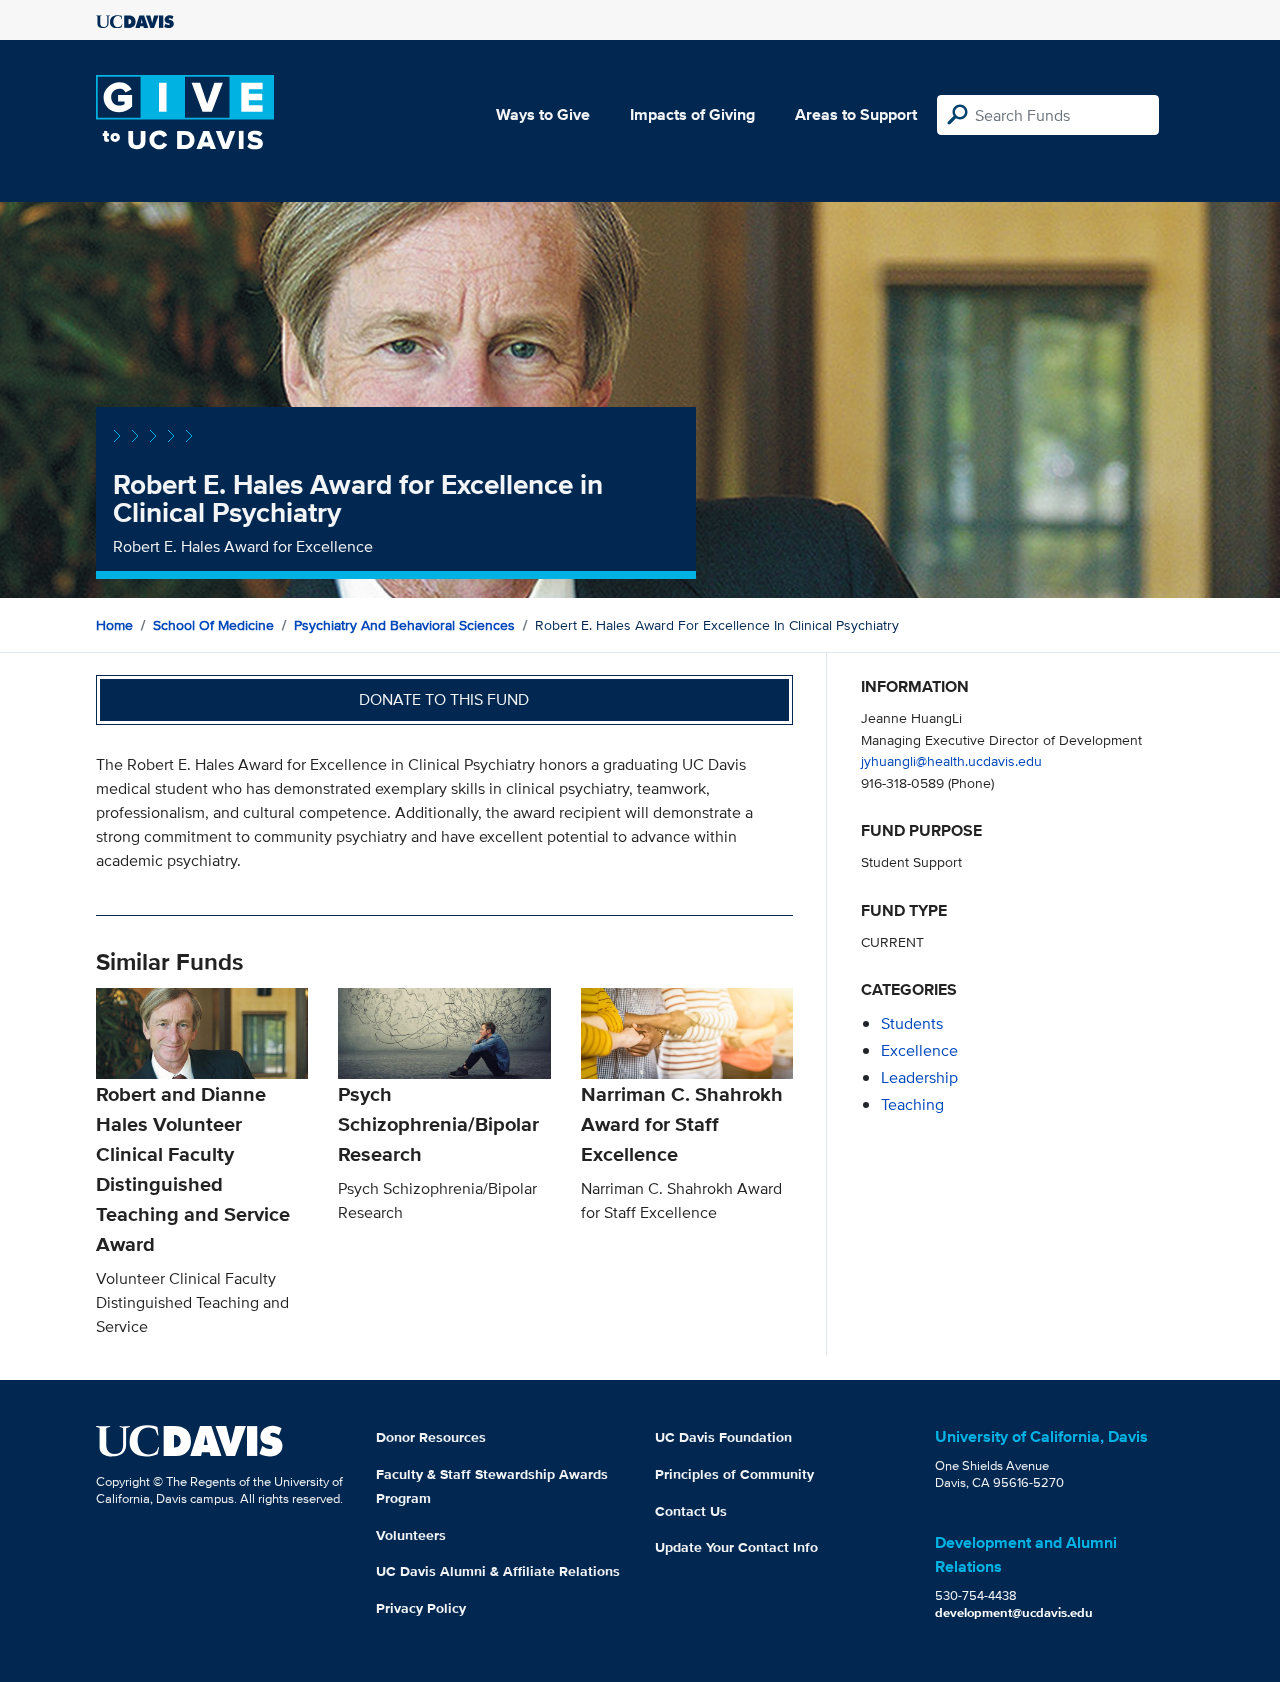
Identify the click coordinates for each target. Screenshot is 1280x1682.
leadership (919, 1077)
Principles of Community (734, 1474)
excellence (919, 1050)
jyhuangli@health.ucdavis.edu (951, 760)
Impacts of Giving (692, 114)
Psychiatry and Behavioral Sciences (404, 625)
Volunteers (411, 1535)
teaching (912, 1104)
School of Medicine (213, 625)
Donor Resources (431, 1437)
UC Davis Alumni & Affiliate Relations (498, 1571)
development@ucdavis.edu (1014, 1612)
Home (114, 625)
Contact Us (691, 1511)
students (912, 1023)
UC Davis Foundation (723, 1437)
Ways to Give (543, 114)
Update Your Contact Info (736, 1547)
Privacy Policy (421, 1608)
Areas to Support (856, 114)
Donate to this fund (444, 699)
